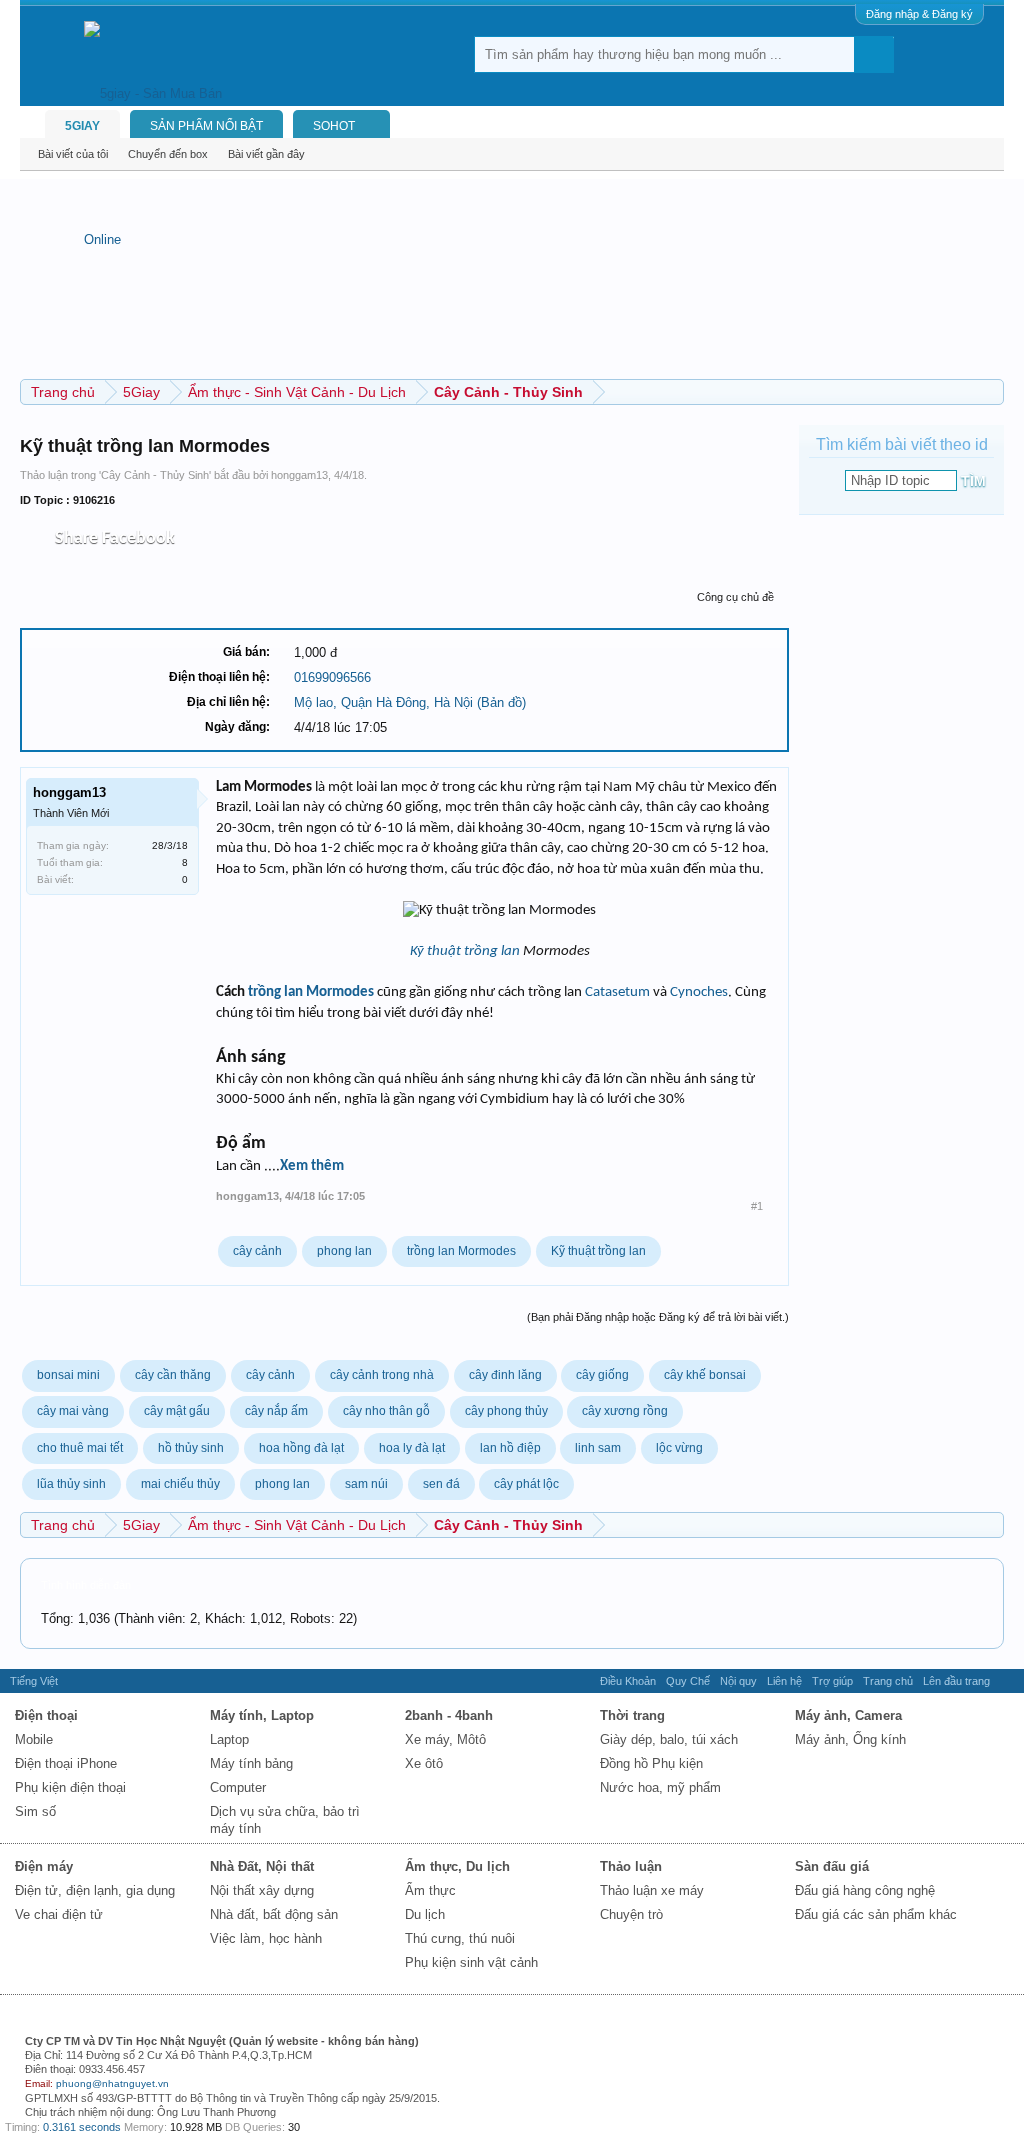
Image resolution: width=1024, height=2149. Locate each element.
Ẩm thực (430, 1890)
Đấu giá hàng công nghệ (865, 1890)
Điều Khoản (628, 1681)
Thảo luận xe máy (652, 1890)
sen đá (441, 1484)
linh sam (598, 1448)
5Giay (82, 126)
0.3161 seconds (82, 2127)
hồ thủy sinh (191, 1448)
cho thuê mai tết (80, 1448)
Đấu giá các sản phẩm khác (876, 1914)
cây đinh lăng (505, 1375)
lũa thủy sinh (71, 1484)
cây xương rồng (625, 1411)
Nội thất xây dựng (262, 1890)
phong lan (344, 1251)
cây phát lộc (526, 1484)
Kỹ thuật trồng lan (465, 951)
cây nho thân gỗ (386, 1411)
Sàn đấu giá (832, 1866)
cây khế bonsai (705, 1375)
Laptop (229, 1739)
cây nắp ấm (276, 1411)
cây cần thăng (173, 1375)
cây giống (602, 1375)
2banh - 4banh (449, 1715)
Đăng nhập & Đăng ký (919, 14)
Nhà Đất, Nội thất (262, 1866)
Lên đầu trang (956, 1681)
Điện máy (44, 1866)
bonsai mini (68, 1375)
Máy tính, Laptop (262, 1715)
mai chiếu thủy (180, 1484)
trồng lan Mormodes (311, 992)
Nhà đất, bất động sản (274, 1914)
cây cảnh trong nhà (382, 1375)
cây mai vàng (73, 1411)
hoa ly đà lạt (412, 1448)
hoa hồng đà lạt (301, 1448)
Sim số (35, 1811)
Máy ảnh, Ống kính (850, 1739)
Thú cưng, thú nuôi (460, 1938)
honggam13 (299, 475)
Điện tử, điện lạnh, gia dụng (95, 1890)
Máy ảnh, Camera (848, 1715)
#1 (757, 1206)
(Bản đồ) (501, 702)
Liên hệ (784, 1681)
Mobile (34, 1739)
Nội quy (738, 1681)
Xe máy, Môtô (445, 1739)
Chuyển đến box (168, 154)
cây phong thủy (506, 1411)
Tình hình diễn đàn (86, 1585)
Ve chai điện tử (59, 1914)
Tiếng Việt (34, 1681)
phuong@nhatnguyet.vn (112, 2083)
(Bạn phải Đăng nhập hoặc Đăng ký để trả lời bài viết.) (658, 1317)
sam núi (366, 1484)
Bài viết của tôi (73, 154)
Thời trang (632, 1715)
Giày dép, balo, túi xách (669, 1739)
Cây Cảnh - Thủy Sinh (155, 475)
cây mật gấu (177, 1411)
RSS (1007, 1681)
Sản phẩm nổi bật (206, 126)
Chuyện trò (631, 1914)
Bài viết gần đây (266, 154)
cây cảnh (257, 1251)
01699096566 (332, 677)
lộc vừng (679, 1448)
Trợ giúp (832, 1681)
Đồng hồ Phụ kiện (651, 1763)
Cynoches (699, 992)
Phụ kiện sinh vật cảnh (471, 1962)
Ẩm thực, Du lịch (457, 1866)
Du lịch (425, 1914)
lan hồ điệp (510, 1448)
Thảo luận (631, 1866)
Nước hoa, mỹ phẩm (660, 1787)
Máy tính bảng (251, 1763)
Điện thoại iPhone (66, 1763)
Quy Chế (688, 1681)
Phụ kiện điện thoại (70, 1787)
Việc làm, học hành (266, 1938)
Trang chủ (888, 1681)
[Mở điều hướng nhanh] (991, 391)
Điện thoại (46, 1715)
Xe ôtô (424, 1763)
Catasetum (617, 992)
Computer (238, 1787)
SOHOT (334, 126)
